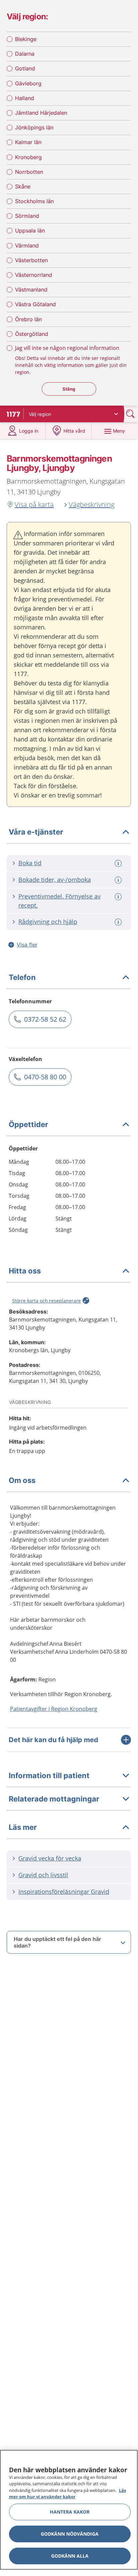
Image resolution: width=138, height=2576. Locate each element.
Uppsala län (30, 230)
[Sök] (131, 414)
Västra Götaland (35, 304)
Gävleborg (28, 83)
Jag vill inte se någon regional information (67, 348)
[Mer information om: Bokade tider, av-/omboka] (119, 880)
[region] (69, 2510)
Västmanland (31, 290)
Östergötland (32, 334)
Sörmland (27, 216)
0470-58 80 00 (45, 1077)
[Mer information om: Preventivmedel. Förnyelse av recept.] (119, 897)
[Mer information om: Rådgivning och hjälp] (119, 922)
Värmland (27, 245)
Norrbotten (29, 172)
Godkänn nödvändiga (70, 2534)
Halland (25, 98)
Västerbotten (31, 260)
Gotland (25, 68)
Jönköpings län (34, 127)
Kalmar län (28, 142)
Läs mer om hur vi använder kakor (67, 2494)
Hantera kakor (70, 2512)
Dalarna (25, 54)
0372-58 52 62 (45, 1019)
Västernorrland (34, 275)
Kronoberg (28, 157)
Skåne (23, 186)
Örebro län (28, 319)
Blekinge (26, 39)
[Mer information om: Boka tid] (119, 863)
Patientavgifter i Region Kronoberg (54, 1709)
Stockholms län (34, 201)
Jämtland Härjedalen (41, 113)
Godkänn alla (70, 2556)
